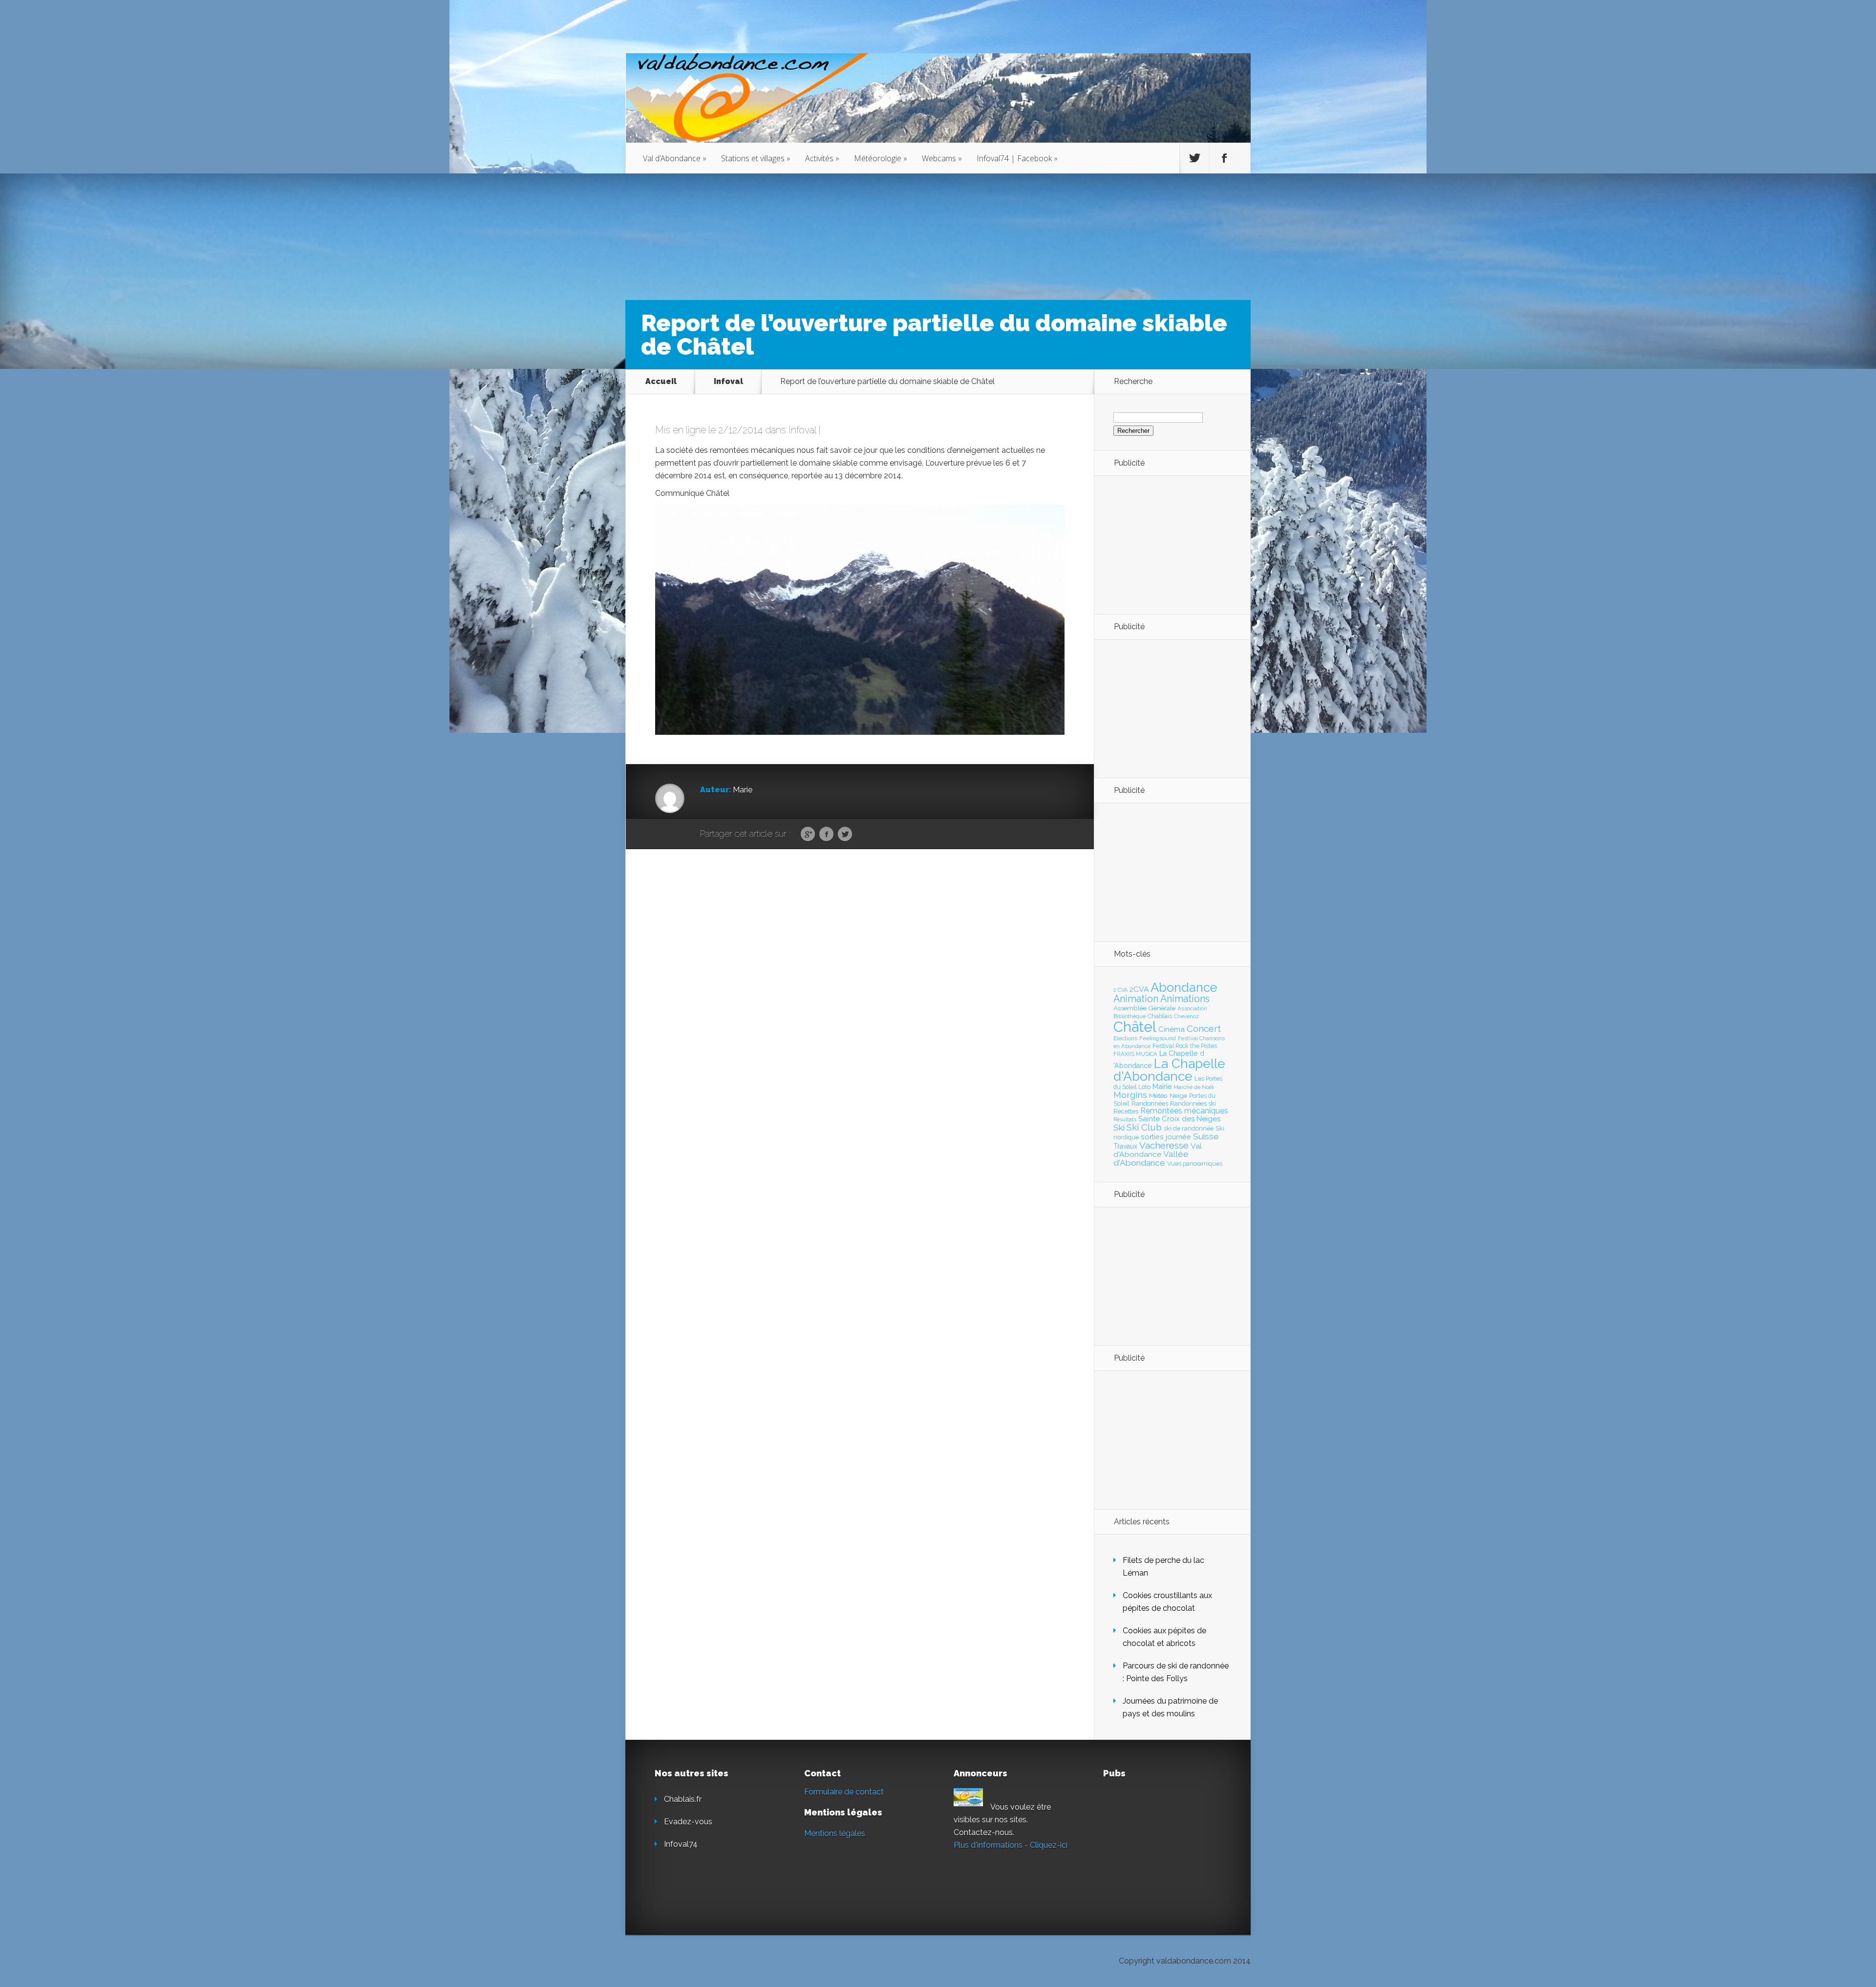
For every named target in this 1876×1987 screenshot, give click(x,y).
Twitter (845, 834)
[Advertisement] (1167, 544)
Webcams (942, 158)
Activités (822, 158)
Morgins (1130, 1095)
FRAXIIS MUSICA (1135, 1054)
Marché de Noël (1194, 1087)
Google (808, 834)
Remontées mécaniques (1184, 1111)
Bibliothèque (1130, 1016)
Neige (1178, 1095)
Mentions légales (835, 1833)
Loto (1144, 1087)
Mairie (1162, 1086)
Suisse (1206, 1136)
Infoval (728, 381)
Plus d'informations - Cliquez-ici (1011, 1845)
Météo (1158, 1095)
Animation (1136, 999)
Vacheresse (1164, 1145)
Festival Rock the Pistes (1185, 1046)
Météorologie (881, 158)
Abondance (1184, 987)
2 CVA (1120, 990)
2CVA (1139, 989)
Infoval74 (681, 1844)
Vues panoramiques (1195, 1164)
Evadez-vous (688, 1822)
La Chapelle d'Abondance (1169, 1070)
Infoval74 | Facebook (1017, 158)
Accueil (661, 381)
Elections (1125, 1038)
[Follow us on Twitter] (1194, 158)
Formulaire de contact (844, 1792)
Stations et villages (756, 158)
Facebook (826, 834)
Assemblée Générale (1144, 1008)
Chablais (1160, 1016)
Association (1192, 1008)
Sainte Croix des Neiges (1179, 1119)
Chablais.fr (683, 1799)
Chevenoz (1186, 1016)
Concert (1204, 1028)
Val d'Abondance (1158, 1150)
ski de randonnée (1189, 1128)
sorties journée (1166, 1137)
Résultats (1125, 1120)
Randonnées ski (1193, 1103)
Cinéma (1172, 1029)
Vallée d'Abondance (1151, 1158)
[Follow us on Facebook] (1224, 158)
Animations (1185, 999)
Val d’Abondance (675, 158)
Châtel (1135, 1027)
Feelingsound (1158, 1038)
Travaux (1125, 1146)
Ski (1119, 1128)
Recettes (1126, 1111)
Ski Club (1144, 1127)
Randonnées (1150, 1103)
